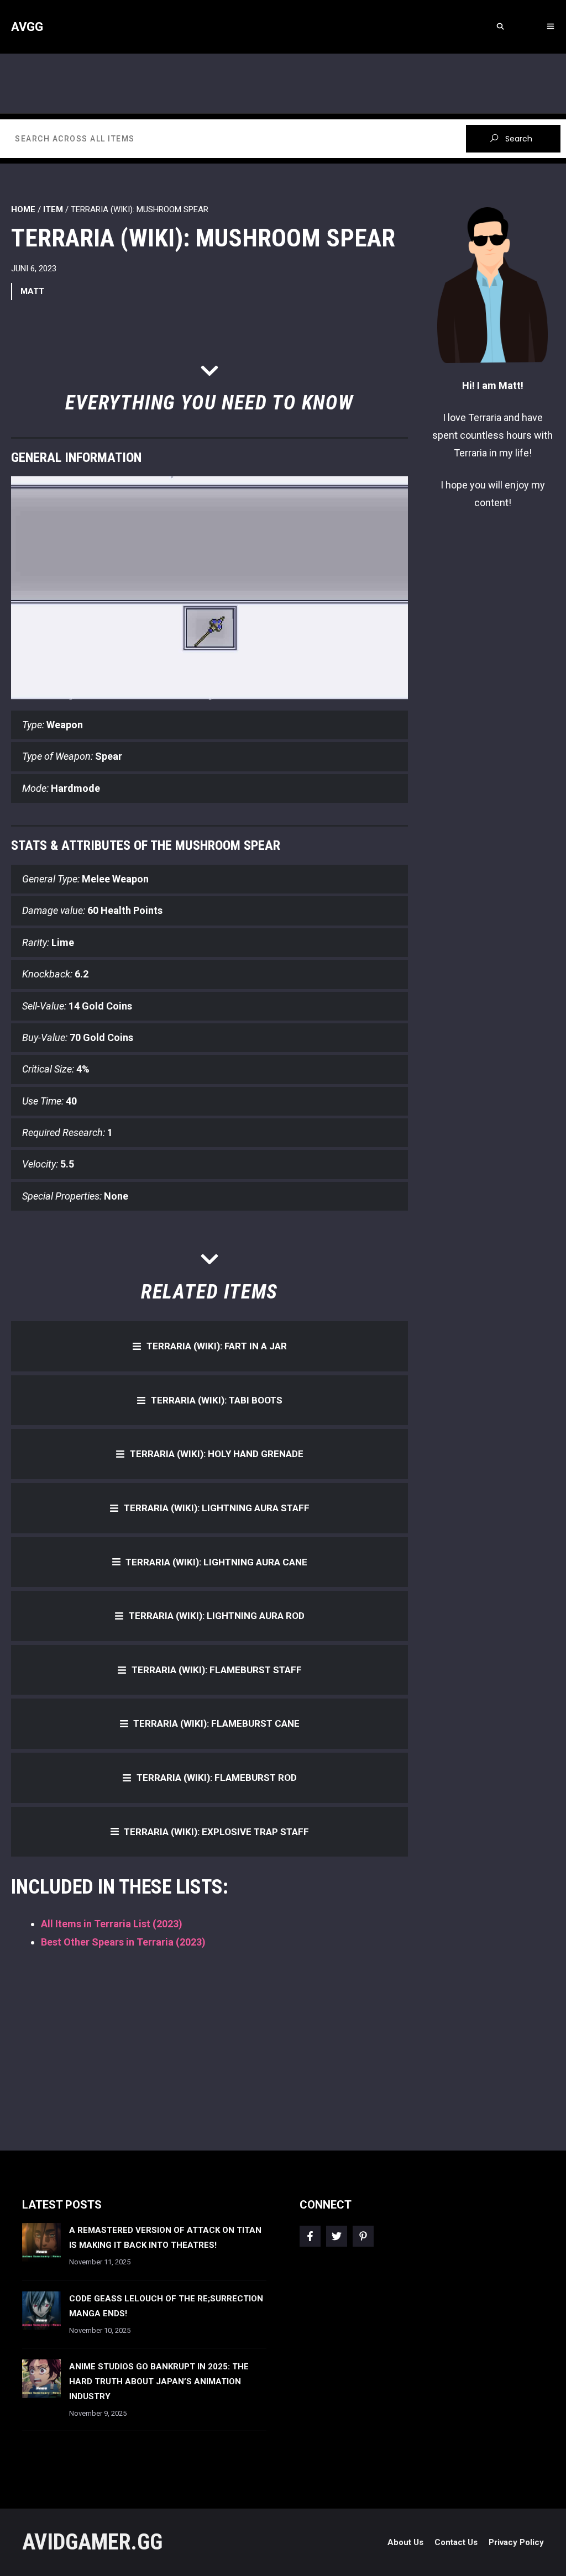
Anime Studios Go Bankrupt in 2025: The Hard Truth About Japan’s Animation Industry (159, 2382)
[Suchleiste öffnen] (500, 27)
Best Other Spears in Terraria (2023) (123, 1942)
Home (23, 209)
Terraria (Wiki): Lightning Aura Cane (216, 1562)
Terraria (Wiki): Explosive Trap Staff (216, 1832)
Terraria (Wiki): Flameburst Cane (216, 1723)
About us (405, 2542)
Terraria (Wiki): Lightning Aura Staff (217, 1508)
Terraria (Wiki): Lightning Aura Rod (217, 1616)
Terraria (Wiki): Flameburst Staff (217, 1670)
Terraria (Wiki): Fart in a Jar (217, 1346)
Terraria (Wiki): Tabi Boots (217, 1400)
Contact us (456, 2542)
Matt (32, 291)
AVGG (27, 27)
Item (53, 209)
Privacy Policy (516, 2542)
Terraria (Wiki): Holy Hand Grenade (217, 1454)
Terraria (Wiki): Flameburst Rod (217, 1778)
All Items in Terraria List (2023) (112, 1924)
